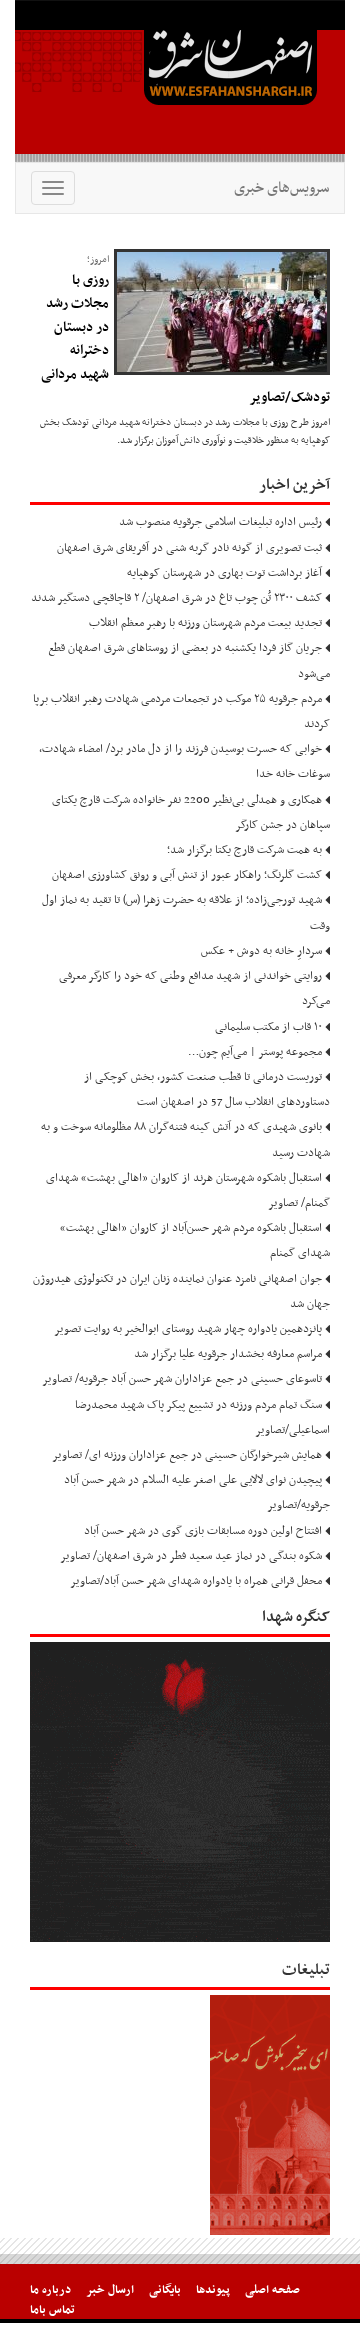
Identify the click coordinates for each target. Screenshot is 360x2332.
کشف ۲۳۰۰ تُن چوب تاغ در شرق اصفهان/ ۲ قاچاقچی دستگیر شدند (176, 598)
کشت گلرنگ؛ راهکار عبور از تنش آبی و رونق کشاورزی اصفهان (187, 875)
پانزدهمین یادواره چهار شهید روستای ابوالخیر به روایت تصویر (188, 1329)
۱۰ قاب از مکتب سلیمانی (268, 1027)
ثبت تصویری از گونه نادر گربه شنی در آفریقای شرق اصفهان (189, 548)
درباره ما (50, 2290)
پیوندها (213, 2290)
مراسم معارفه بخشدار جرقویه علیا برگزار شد (228, 1354)
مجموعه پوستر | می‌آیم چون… (255, 1052)
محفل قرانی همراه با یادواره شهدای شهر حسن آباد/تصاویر (196, 1581)
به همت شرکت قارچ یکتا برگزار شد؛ (244, 850)
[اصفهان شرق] (180, 81)
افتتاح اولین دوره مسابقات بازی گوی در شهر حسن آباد (203, 1531)
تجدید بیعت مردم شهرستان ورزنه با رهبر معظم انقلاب (205, 623)
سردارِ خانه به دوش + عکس (261, 951)
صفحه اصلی (272, 2290)
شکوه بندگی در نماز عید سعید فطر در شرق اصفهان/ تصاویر (191, 1556)
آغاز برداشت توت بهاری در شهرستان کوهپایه (224, 573)
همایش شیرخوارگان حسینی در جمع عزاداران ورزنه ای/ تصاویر (187, 1455)
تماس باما (52, 2310)
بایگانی (165, 2290)
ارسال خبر (110, 2290)
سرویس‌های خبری (281, 188)
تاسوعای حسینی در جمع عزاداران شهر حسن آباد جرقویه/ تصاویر (182, 1379)
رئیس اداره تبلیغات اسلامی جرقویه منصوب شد (220, 522)
